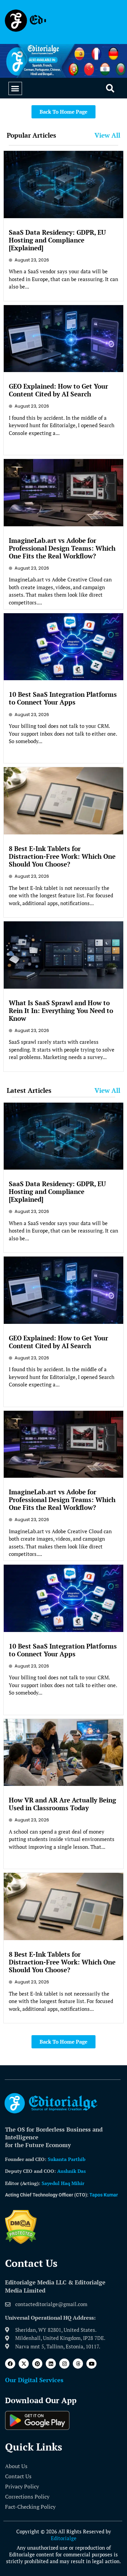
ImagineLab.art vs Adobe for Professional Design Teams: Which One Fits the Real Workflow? (62, 548)
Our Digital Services (34, 2380)
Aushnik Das (71, 2171)
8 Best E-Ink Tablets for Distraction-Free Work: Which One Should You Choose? (62, 856)
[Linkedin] (51, 2364)
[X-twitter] (24, 2364)
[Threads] (78, 2364)
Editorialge (64, 2538)
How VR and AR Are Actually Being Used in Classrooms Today (62, 1804)
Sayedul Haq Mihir (63, 2183)
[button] (15, 89)
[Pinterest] (37, 2364)
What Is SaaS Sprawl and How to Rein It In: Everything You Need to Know (61, 1010)
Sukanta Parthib (67, 2159)
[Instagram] (64, 2364)
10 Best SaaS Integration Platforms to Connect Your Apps (63, 698)
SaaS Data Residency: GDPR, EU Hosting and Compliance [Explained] (57, 240)
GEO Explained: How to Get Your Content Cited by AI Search (58, 390)
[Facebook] (10, 2364)
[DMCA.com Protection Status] (21, 2242)
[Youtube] (91, 2364)
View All (107, 135)
